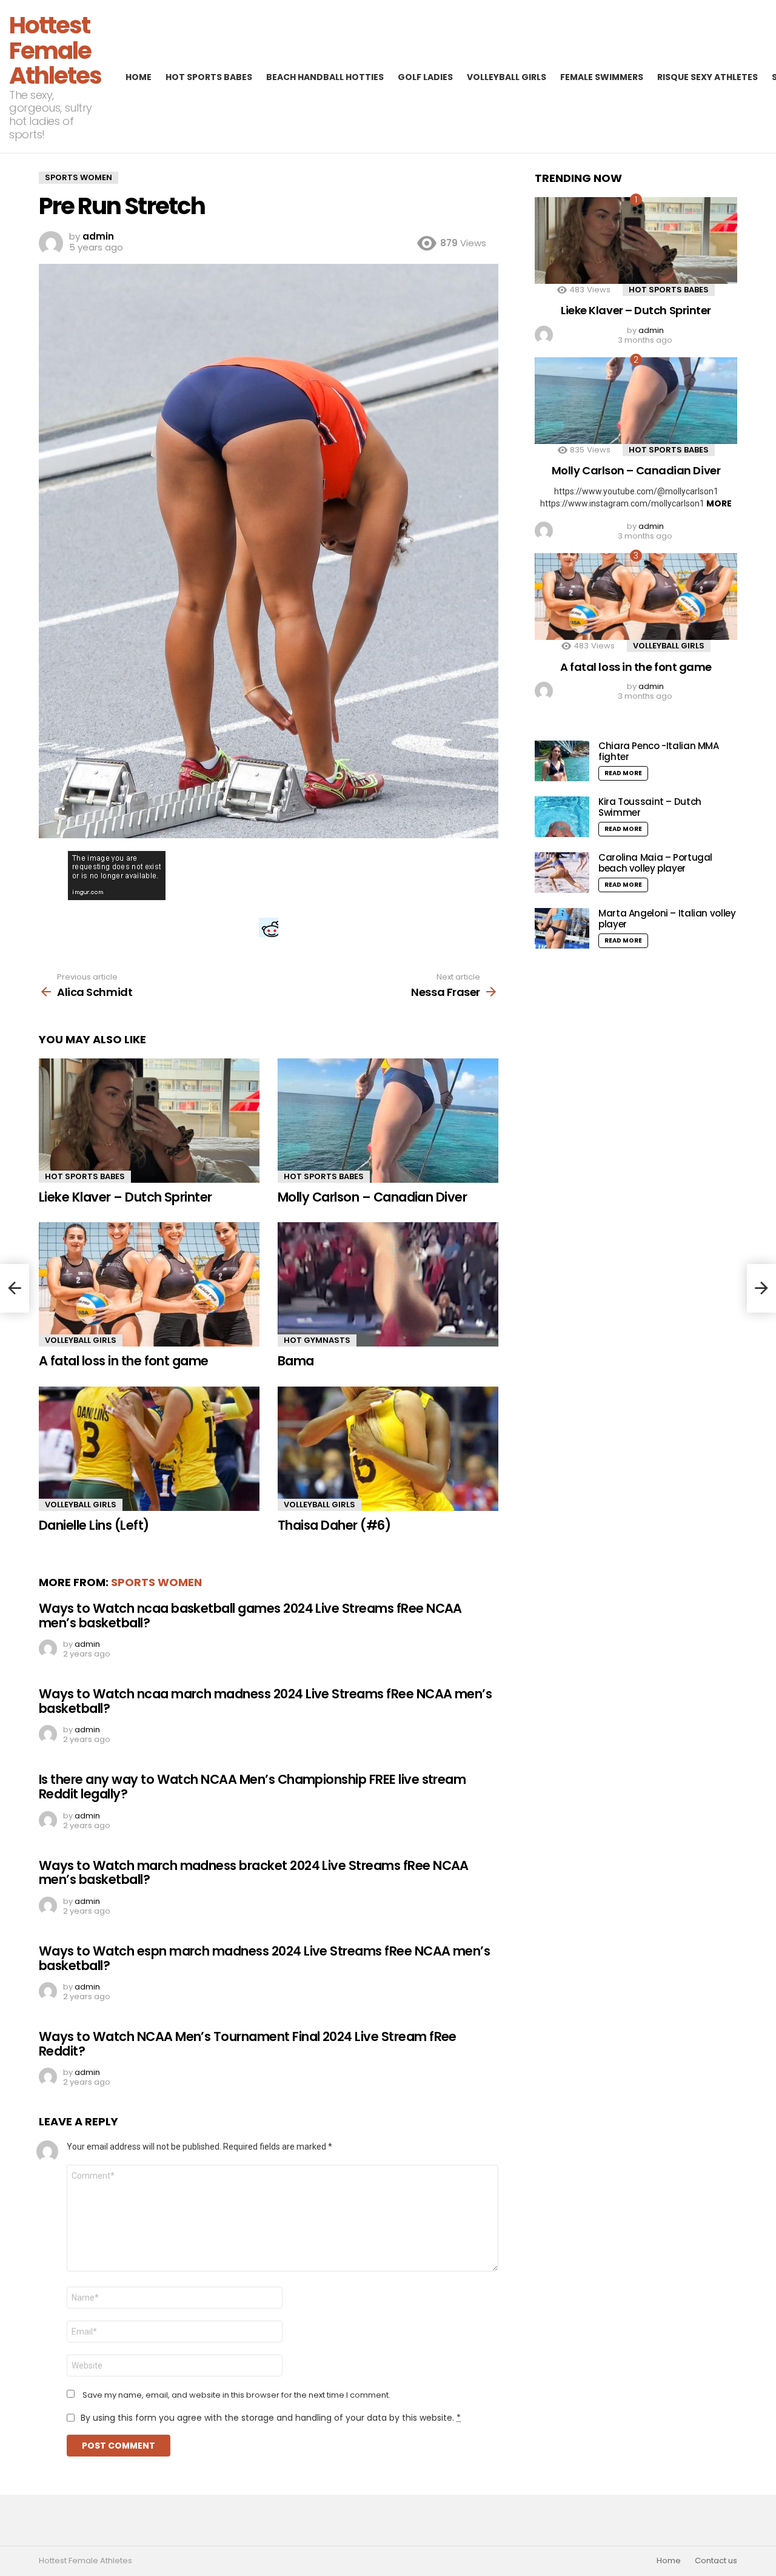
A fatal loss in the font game (124, 1361)
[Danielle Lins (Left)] (149, 1449)
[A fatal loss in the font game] (149, 1284)
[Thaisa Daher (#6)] (388, 1449)
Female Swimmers (602, 77)
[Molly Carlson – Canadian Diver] (388, 1121)
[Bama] (388, 1284)
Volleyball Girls (507, 77)
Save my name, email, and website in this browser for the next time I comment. (236, 2395)
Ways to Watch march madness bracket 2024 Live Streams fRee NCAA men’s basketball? (254, 1873)
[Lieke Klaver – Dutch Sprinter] (149, 1121)
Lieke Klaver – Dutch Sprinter (125, 1197)
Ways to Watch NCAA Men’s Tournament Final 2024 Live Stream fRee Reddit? (248, 2044)
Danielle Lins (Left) (94, 1525)
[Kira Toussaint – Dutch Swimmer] (562, 817)
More (719, 503)
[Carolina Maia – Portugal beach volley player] (562, 873)
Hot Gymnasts (317, 1340)
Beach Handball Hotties (325, 77)
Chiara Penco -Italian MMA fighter (659, 751)
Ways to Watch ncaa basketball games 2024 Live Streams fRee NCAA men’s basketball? (250, 1616)
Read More (623, 773)
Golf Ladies (425, 77)
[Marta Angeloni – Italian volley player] (562, 928)
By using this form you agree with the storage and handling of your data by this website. (271, 2418)
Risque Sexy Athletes (707, 77)
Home (139, 77)
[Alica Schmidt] (15, 1288)
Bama (296, 1361)
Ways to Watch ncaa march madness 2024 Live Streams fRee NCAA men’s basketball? (265, 1701)
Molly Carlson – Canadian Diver (372, 1197)
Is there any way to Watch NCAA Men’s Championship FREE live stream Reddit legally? (252, 1787)
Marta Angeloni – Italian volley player (667, 919)
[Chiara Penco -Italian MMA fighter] (562, 761)
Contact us (716, 2561)
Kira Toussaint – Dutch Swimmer (650, 807)
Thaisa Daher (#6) (334, 1525)
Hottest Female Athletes (55, 50)
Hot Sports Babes (209, 77)
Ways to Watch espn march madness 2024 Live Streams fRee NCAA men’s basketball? (264, 1958)
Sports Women (156, 1582)
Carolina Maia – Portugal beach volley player (655, 863)
